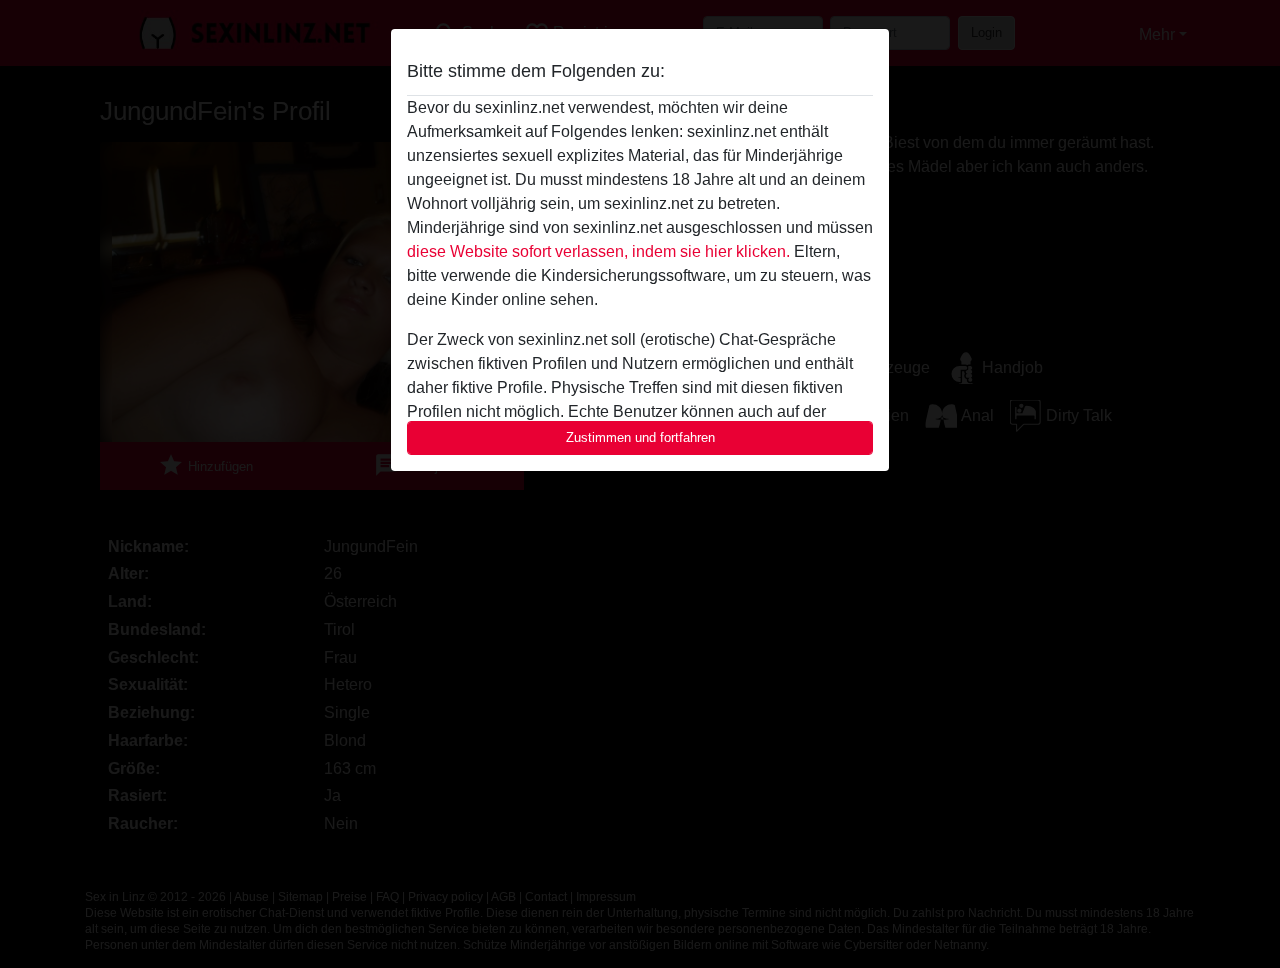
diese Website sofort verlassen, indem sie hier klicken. (598, 251)
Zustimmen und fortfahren (640, 437)
